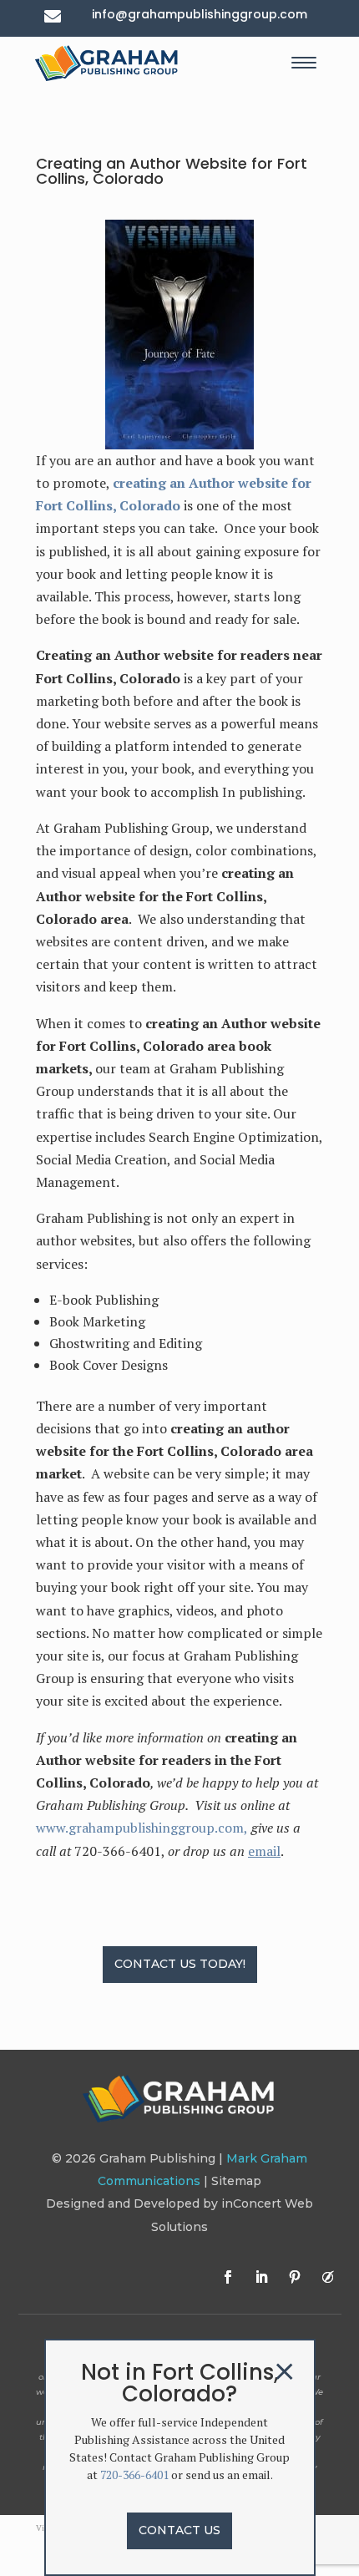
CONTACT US (179, 2530)
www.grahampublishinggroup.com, (142, 1828)
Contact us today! (180, 1964)
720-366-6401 (134, 2475)
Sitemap (236, 2181)
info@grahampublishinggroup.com (200, 14)
